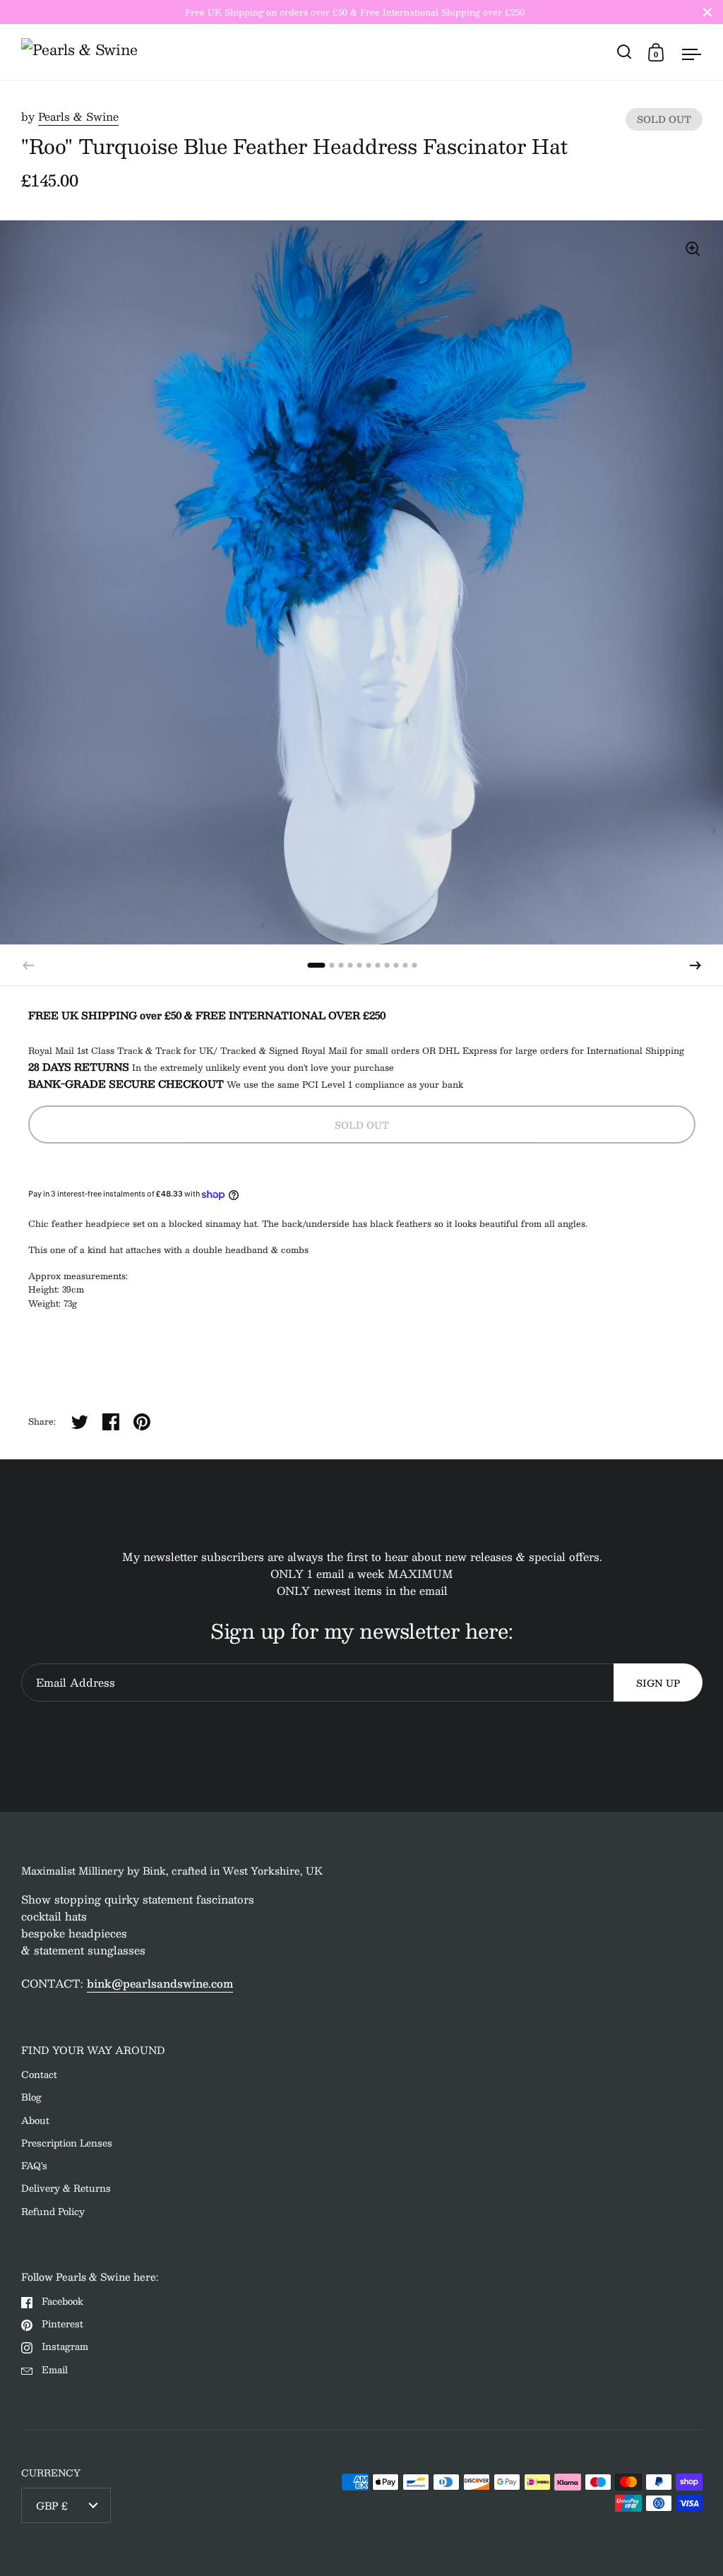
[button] (695, 966)
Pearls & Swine (78, 116)
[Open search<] (625, 52)
